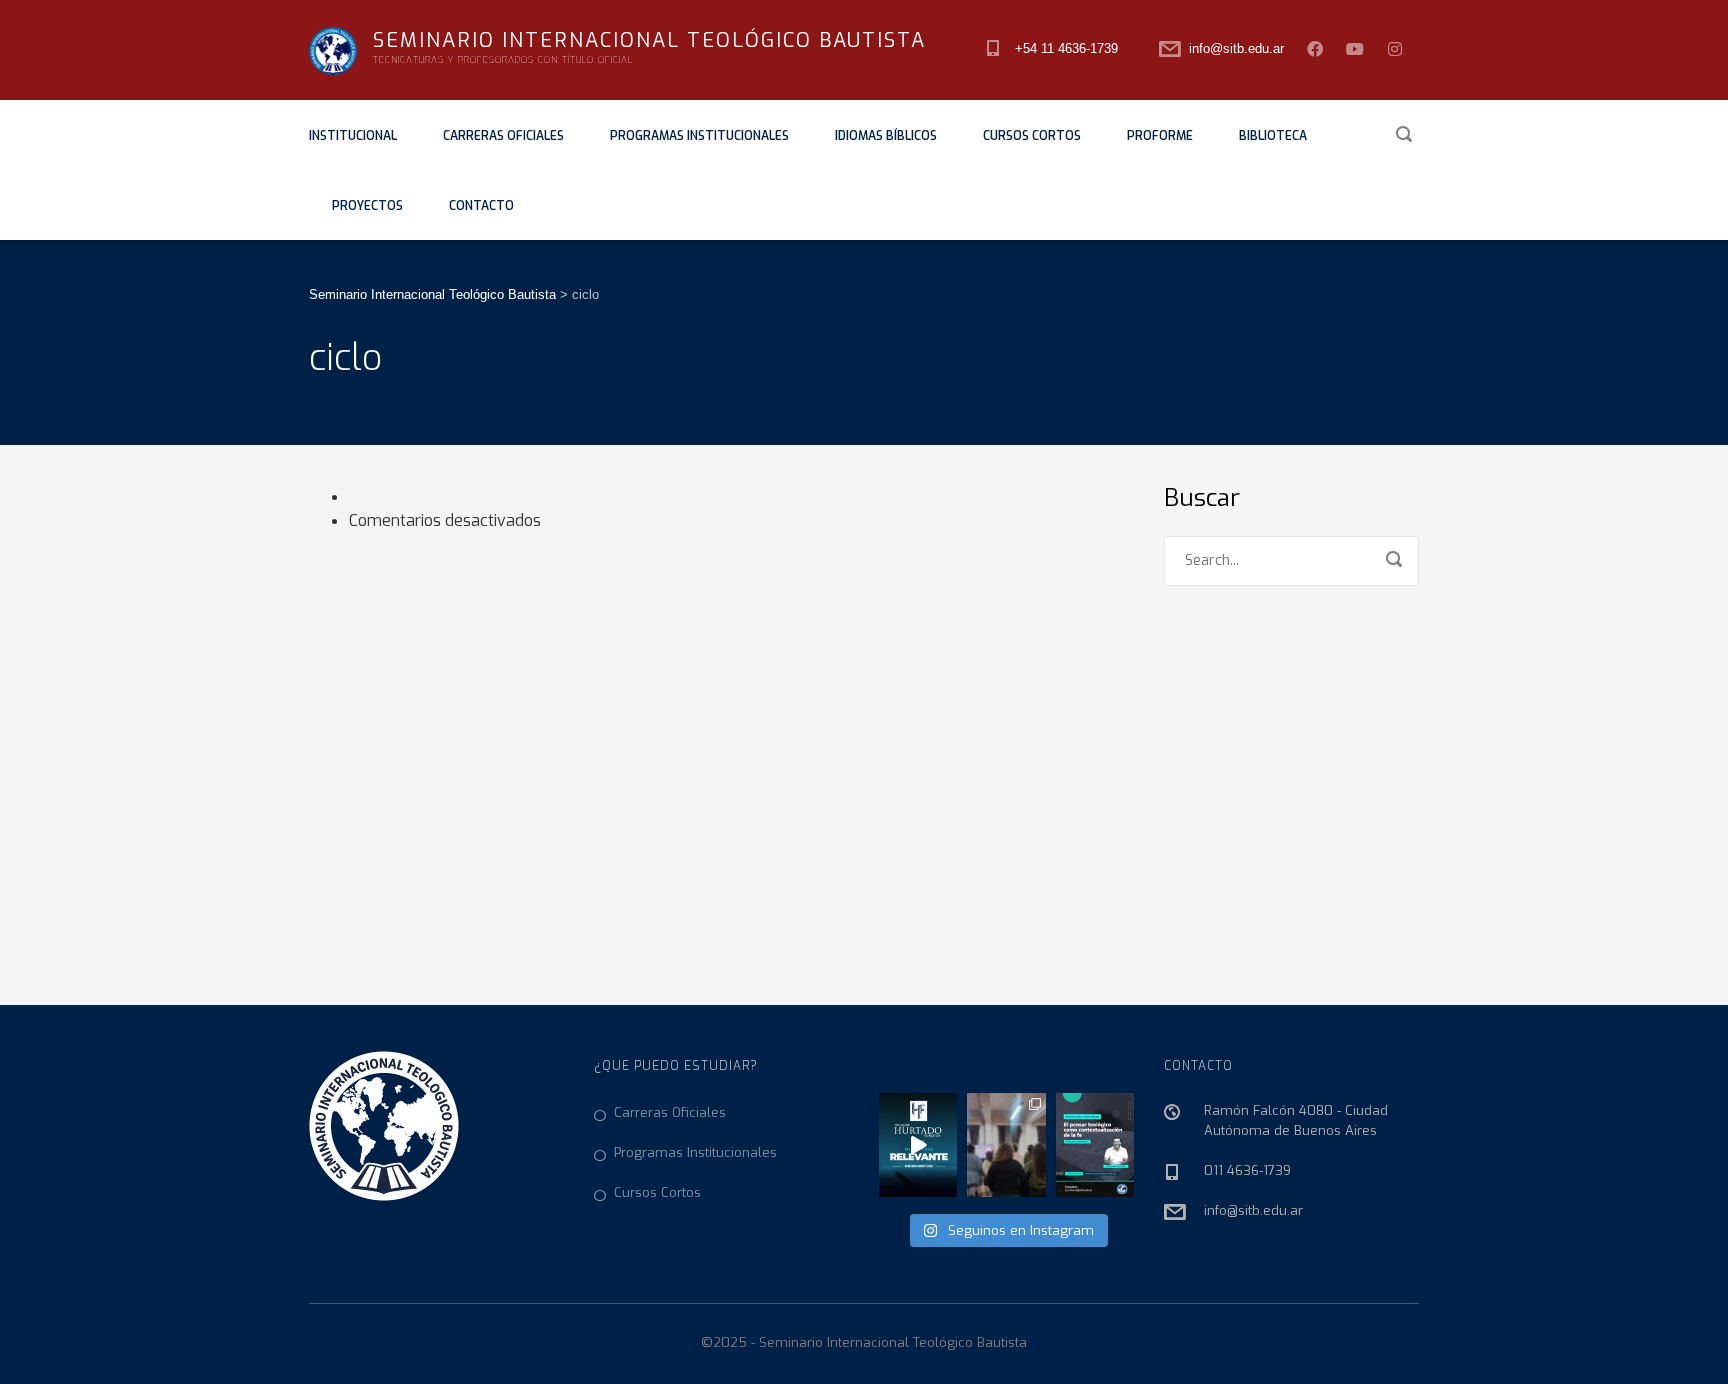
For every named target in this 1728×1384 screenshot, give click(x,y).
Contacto (481, 206)
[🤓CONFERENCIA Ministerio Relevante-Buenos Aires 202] (918, 1145)
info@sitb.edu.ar (1236, 48)
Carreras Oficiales (670, 1112)
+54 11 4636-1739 (1066, 48)
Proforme (1160, 136)
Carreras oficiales (503, 136)
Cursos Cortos (1032, 136)
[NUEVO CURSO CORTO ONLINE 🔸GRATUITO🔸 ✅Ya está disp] (1095, 1145)
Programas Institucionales (699, 136)
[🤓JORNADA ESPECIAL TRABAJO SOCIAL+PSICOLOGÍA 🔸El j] (1006, 1145)
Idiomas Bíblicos (886, 136)
